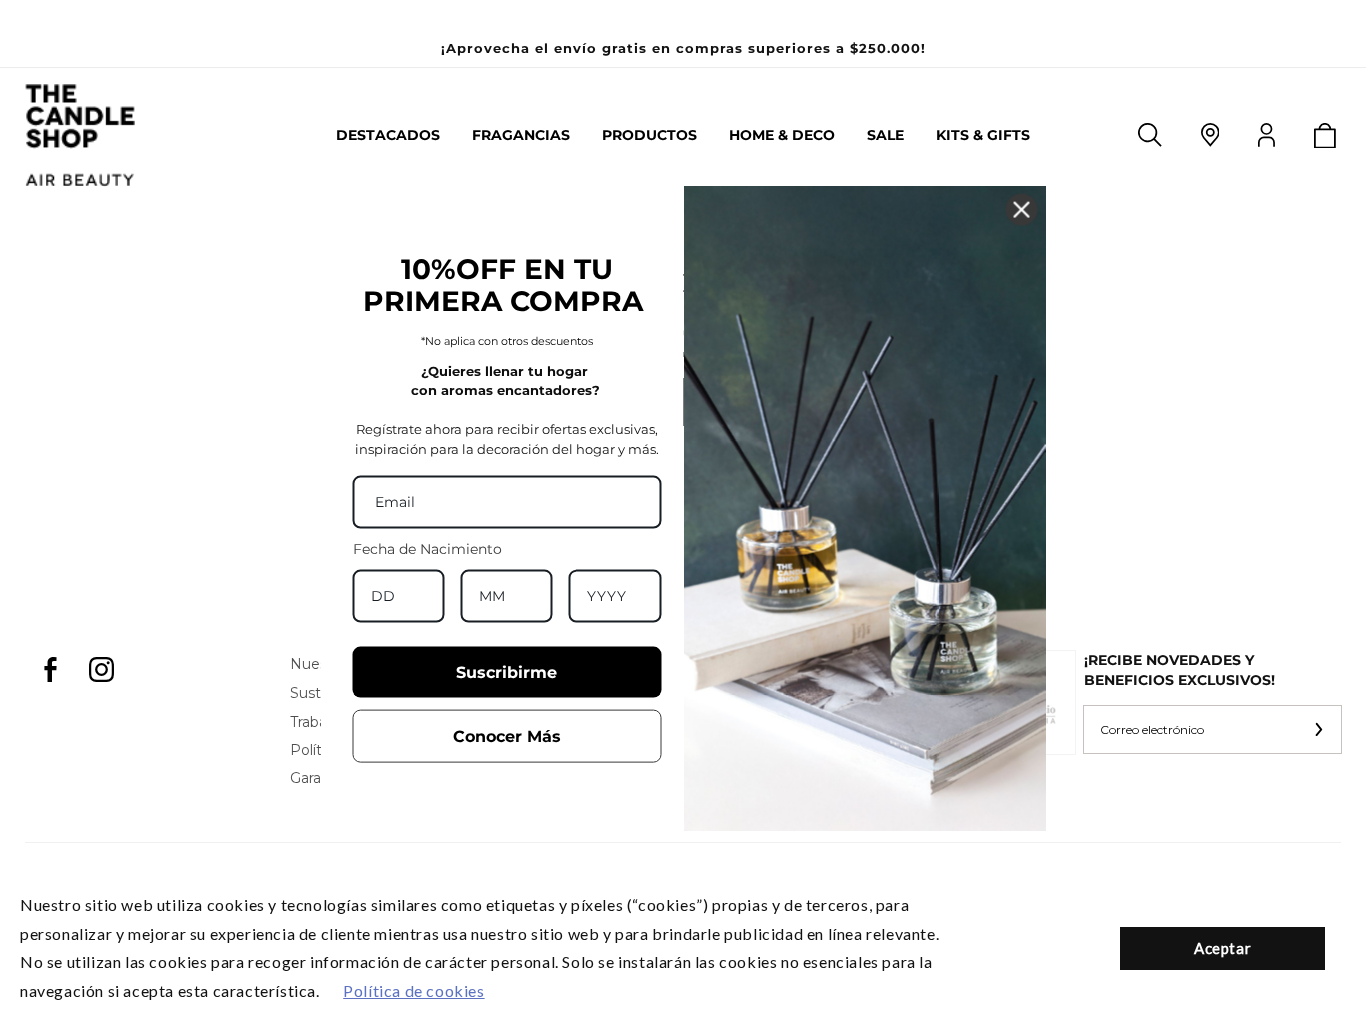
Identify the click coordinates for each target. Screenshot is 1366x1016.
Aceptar (1222, 948)
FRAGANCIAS (521, 135)
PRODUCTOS (649, 135)
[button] (521, 135)
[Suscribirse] (1318, 729)
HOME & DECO (782, 135)
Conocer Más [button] (507, 736)
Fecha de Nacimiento (427, 549)
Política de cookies (413, 990)
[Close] (1022, 210)
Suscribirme (506, 672)
